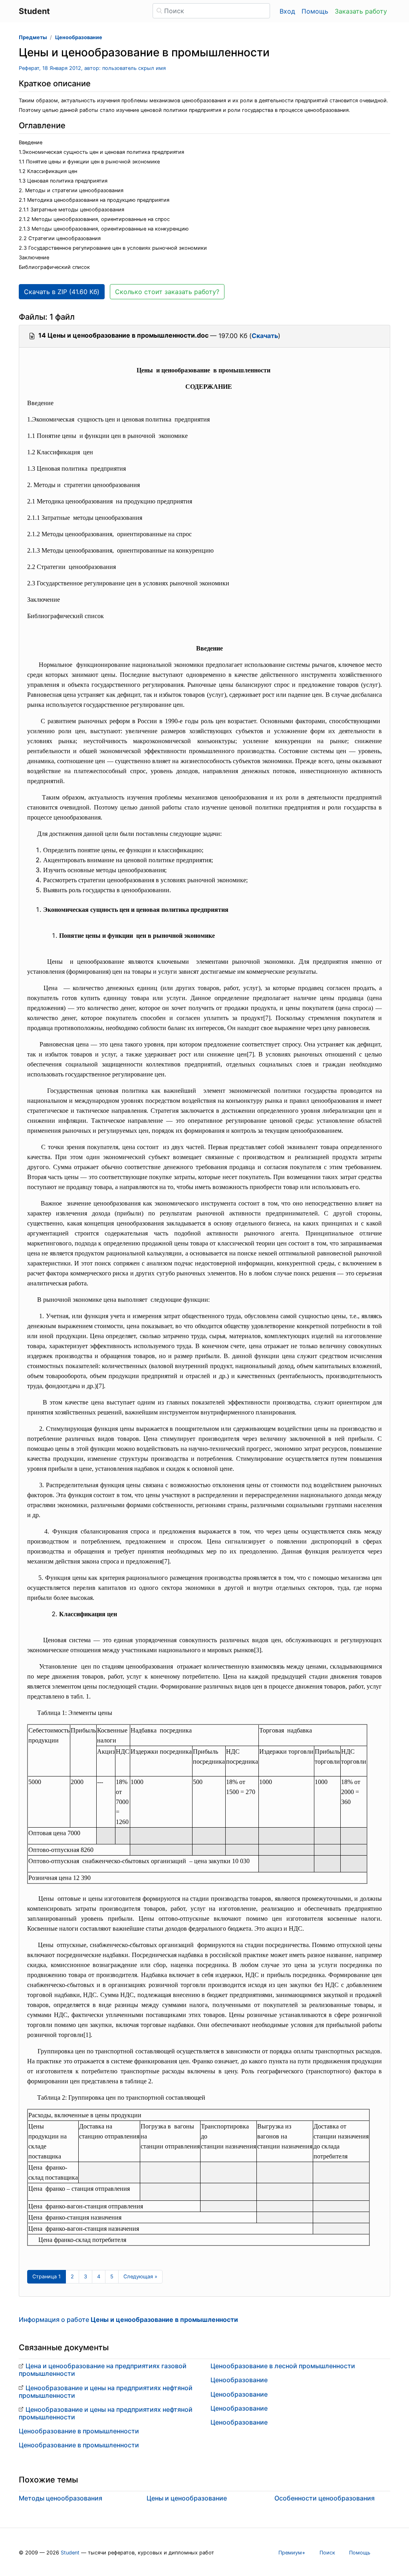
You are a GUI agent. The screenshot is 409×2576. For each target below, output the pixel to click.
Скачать (265, 336)
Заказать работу (361, 11)
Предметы (33, 37)
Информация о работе (128, 2319)
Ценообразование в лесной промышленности (283, 2366)
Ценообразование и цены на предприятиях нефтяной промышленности (106, 2392)
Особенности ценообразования (325, 2498)
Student (70, 2553)
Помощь (315, 11)
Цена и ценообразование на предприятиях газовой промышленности (103, 2370)
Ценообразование (79, 37)
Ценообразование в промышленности (79, 2431)
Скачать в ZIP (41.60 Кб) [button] (62, 292)
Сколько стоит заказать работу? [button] (167, 292)
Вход (287, 11)
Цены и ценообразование (187, 2498)
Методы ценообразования (61, 2498)
